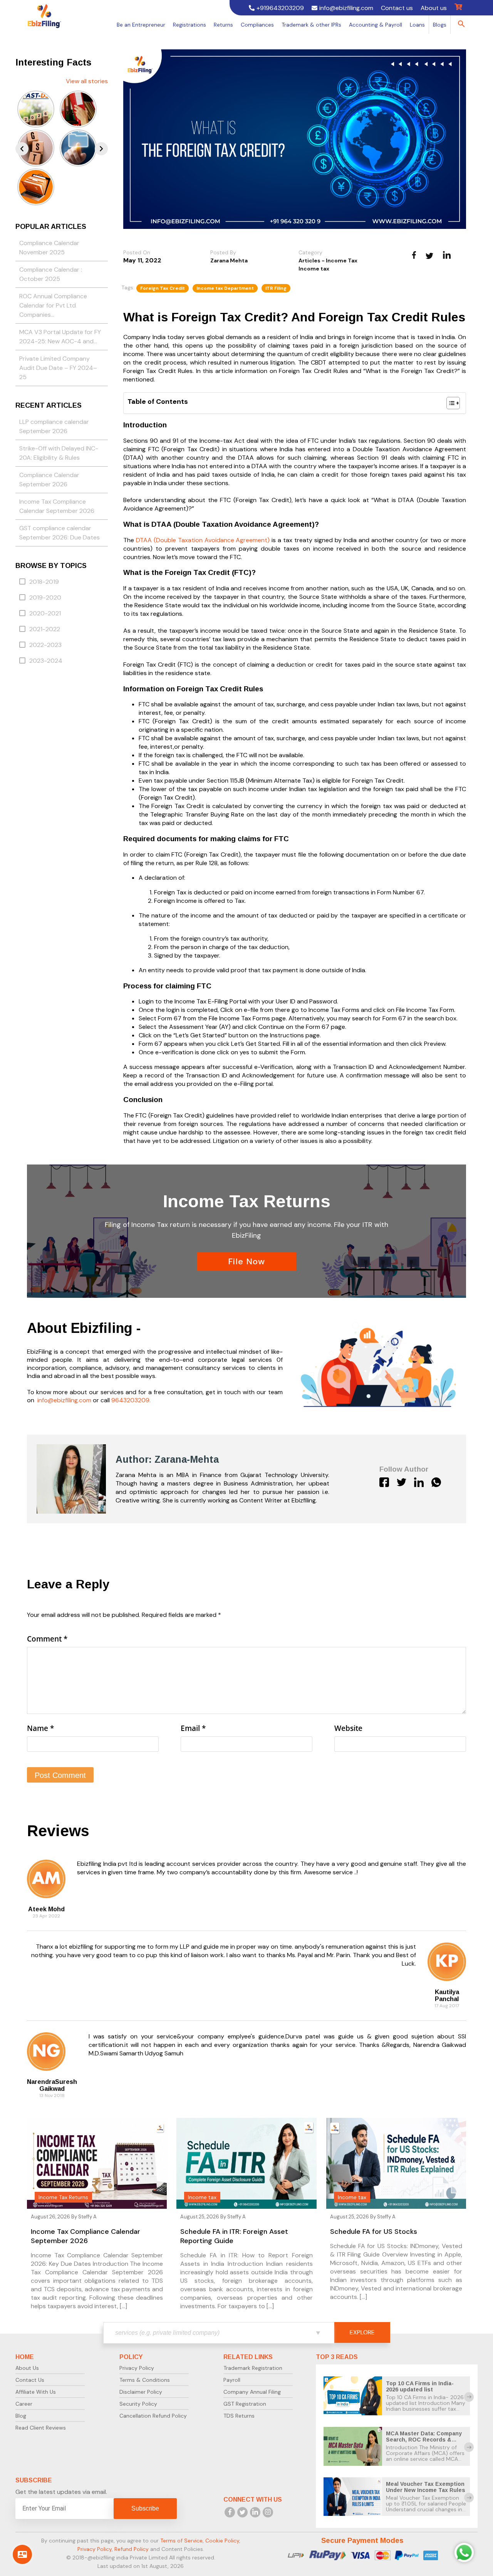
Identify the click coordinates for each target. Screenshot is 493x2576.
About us (434, 8)
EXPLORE (362, 2332)
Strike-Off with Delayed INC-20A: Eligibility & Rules (59, 453)
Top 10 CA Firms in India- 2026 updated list (420, 2386)
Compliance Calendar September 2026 (49, 480)
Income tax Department (225, 288)
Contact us (397, 8)
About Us (27, 2368)
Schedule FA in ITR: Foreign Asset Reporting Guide (234, 2236)
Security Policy (138, 2404)
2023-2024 (46, 661)
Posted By (223, 252)
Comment (47, 1639)
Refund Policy (132, 2549)
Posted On (137, 252)
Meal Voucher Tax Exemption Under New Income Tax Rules (426, 2487)
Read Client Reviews (41, 2428)
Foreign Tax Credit (163, 288)
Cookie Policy (222, 2541)
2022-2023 (45, 645)
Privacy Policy (137, 2368)
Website (348, 1728)
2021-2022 (45, 629)
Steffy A (87, 2217)
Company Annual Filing (252, 2392)
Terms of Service (181, 2541)
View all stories (87, 81)
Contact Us (30, 2380)
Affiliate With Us (36, 2392)
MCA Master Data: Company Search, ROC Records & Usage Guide (424, 2440)
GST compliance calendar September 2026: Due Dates (60, 533)
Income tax (314, 269)
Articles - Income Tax (328, 260)
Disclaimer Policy (141, 2392)
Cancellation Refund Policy (153, 2416)
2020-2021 (45, 613)
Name (40, 1728)
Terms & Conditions (145, 2380)
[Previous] (22, 149)
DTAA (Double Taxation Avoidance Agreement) (203, 540)
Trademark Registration (253, 2368)
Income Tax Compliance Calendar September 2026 (57, 506)
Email (193, 1728)
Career (24, 2404)
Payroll (232, 2380)
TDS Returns (239, 2416)
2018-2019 (44, 582)
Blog (21, 2416)
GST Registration (245, 2404)
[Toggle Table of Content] (449, 403)
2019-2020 (45, 597)
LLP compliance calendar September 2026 (54, 426)
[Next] (101, 149)
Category (310, 252)
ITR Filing (276, 288)
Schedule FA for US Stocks (374, 2232)
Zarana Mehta (229, 260)
